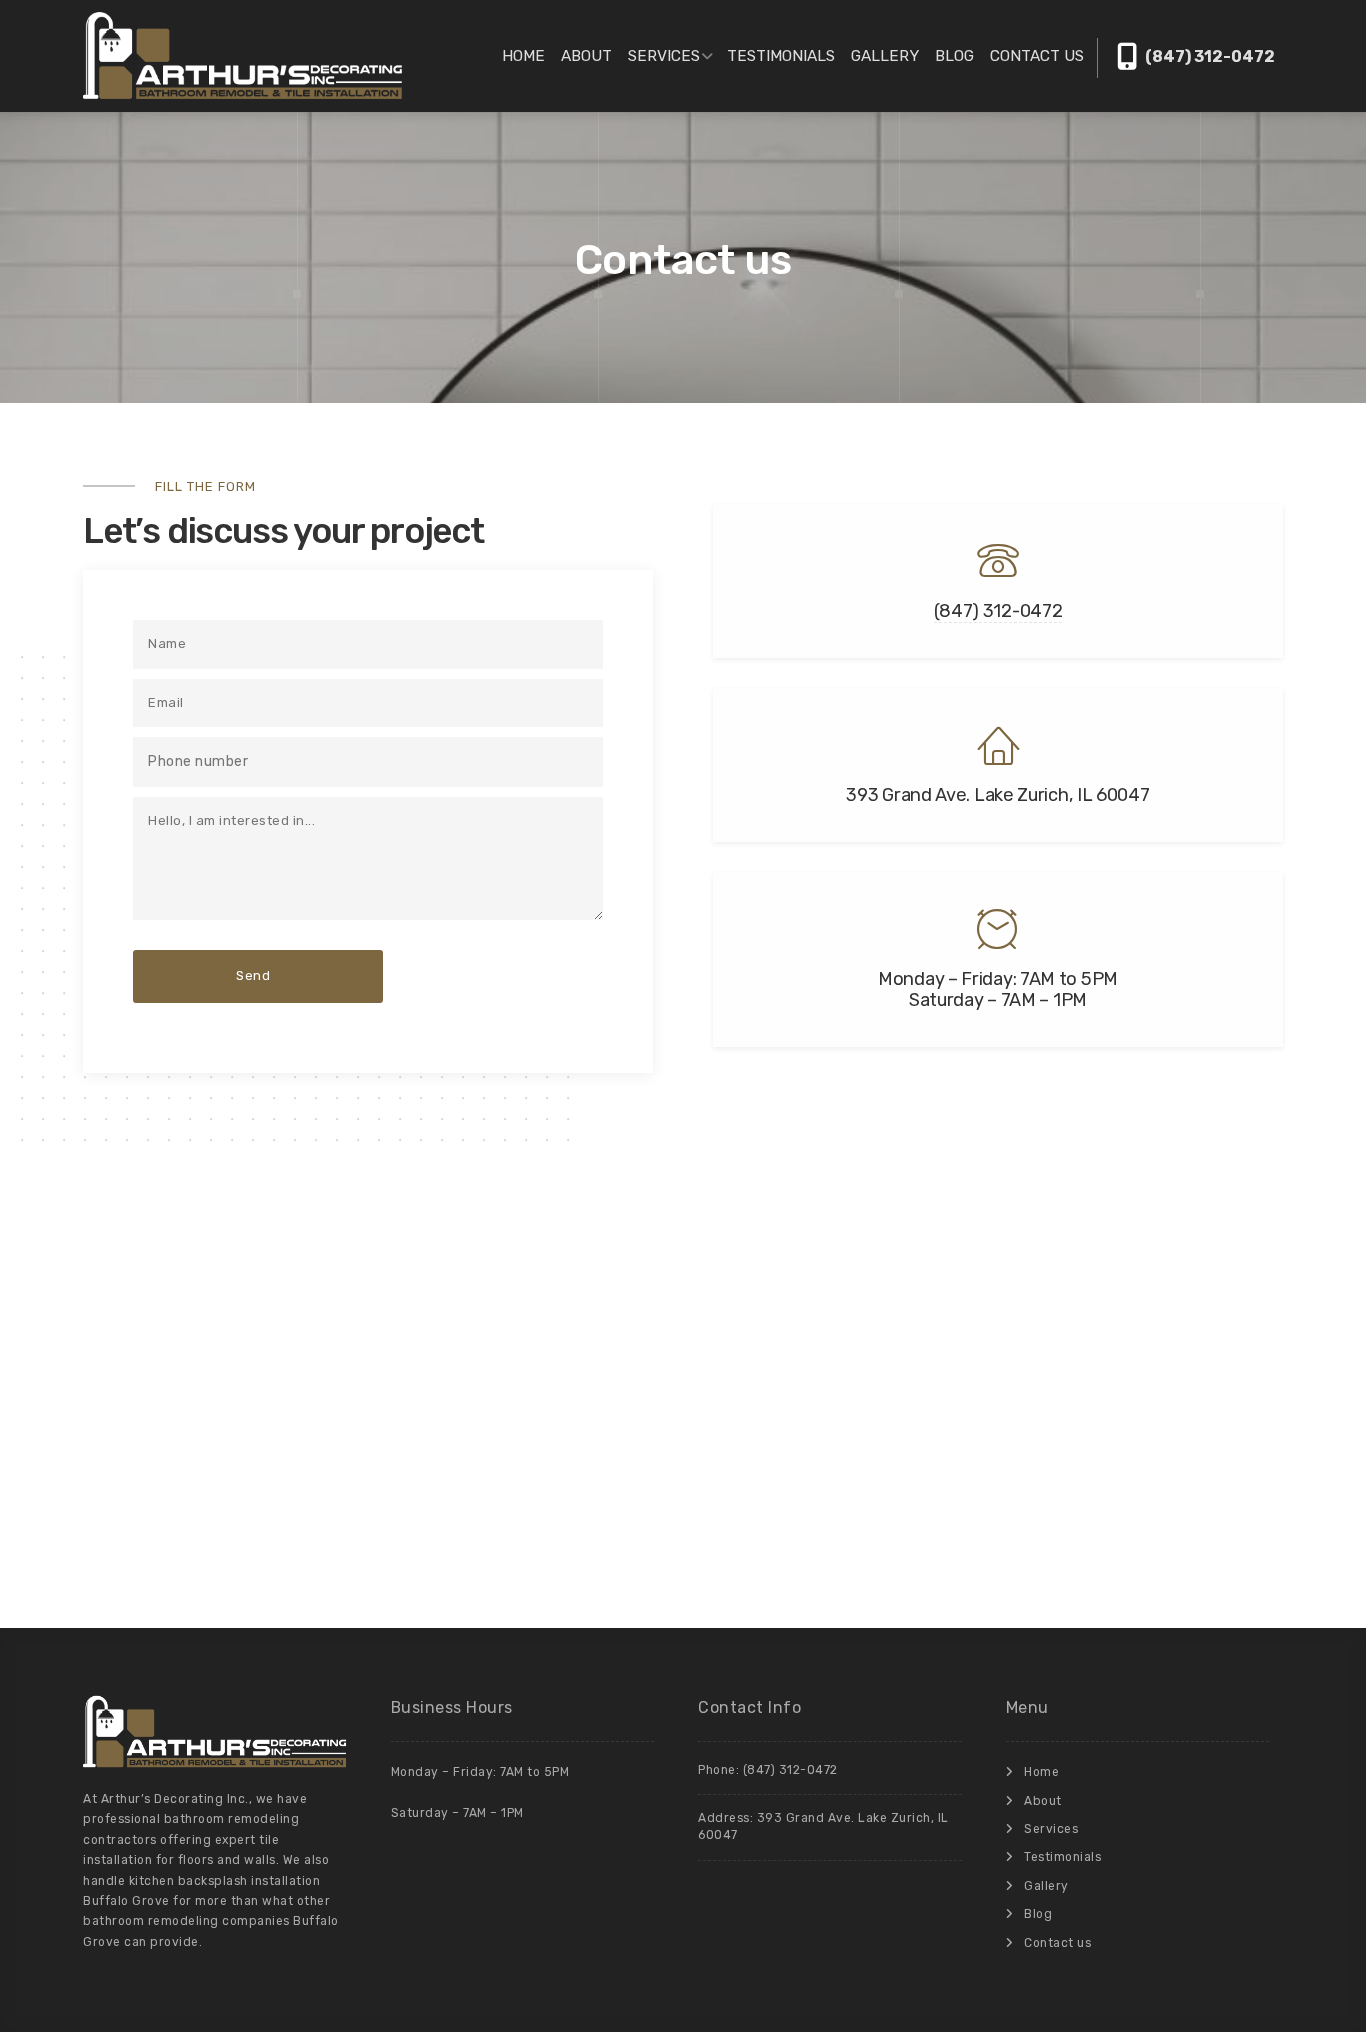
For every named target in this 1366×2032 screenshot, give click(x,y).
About (586, 56)
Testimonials (781, 56)
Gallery (885, 56)
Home (523, 56)
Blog (954, 56)
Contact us (1037, 56)
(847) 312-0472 (1208, 56)
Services (664, 56)
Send (253, 975)
